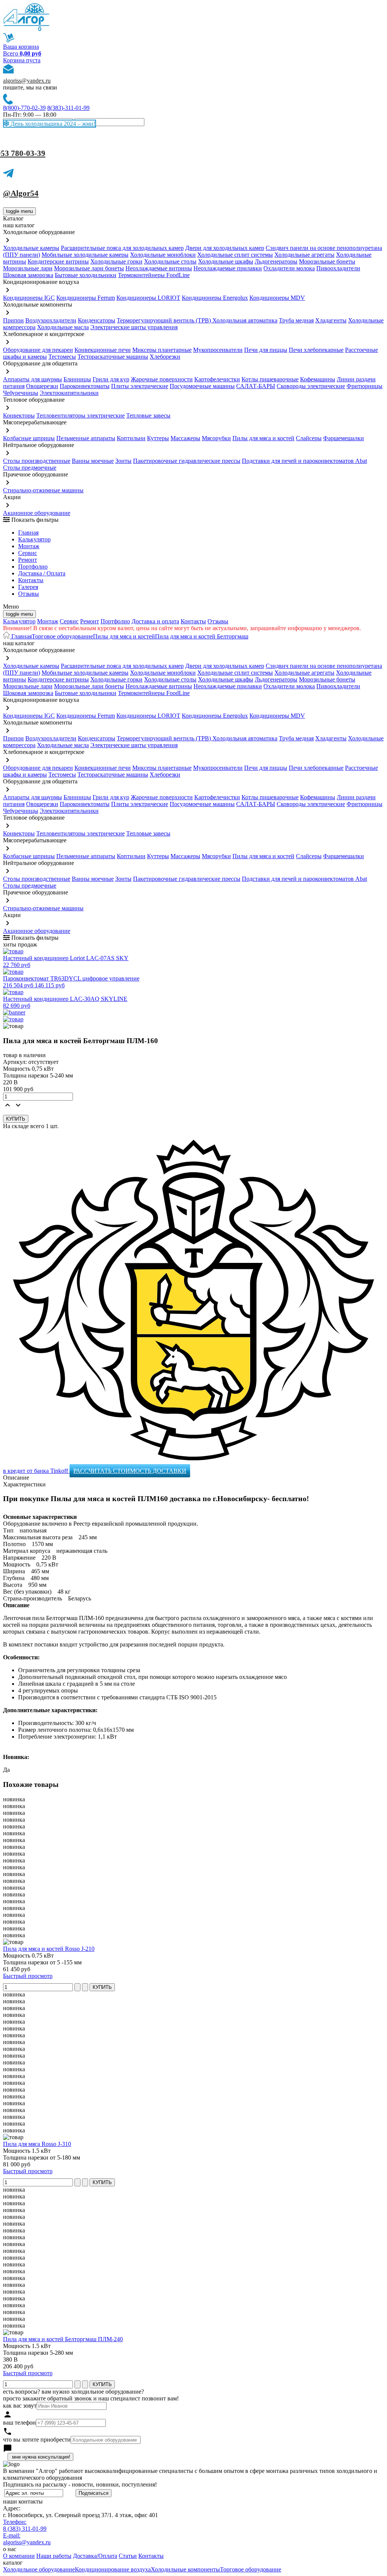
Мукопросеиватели (218, 350)
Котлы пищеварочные (270, 379)
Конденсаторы (97, 320)
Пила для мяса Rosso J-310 (37, 2144)
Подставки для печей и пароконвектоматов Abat (304, 461)
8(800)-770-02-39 (24, 108)
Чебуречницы (21, 393)
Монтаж (29, 546)
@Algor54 (21, 193)
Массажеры (185, 438)
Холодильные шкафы (226, 261)
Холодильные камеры (31, 248)
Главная (28, 533)
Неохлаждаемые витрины (159, 268)
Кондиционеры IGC (29, 298)
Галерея (28, 587)
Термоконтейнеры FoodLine (154, 275)
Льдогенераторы (276, 261)
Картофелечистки (217, 379)
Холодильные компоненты (185, 2569)
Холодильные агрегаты (304, 255)
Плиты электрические (140, 386)
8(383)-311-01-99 (68, 108)
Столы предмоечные (30, 468)
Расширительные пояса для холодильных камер (122, 248)
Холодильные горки (116, 261)
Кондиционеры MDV (277, 298)
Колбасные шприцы (29, 438)
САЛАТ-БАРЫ (256, 386)
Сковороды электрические (311, 386)
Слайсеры (309, 438)
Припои (13, 320)
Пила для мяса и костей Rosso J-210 (49, 1949)
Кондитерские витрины (58, 261)
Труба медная (296, 320)
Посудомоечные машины (202, 386)
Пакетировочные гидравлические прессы (187, 461)
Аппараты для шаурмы (33, 379)
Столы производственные (37, 461)
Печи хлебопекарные (316, 350)
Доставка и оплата (155, 621)
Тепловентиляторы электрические (80, 415)
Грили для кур (111, 379)
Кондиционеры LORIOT (148, 298)
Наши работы (54, 2556)
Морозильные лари (28, 268)
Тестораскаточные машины (113, 357)
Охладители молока (289, 268)
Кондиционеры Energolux (215, 298)
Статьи (128, 2556)
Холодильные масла (63, 327)
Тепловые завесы (148, 415)
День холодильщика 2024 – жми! (52, 124)
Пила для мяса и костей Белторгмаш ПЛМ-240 (63, 2339)
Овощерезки (42, 386)
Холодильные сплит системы (235, 255)
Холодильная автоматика (245, 320)
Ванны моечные (93, 461)
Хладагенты (331, 320)
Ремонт (28, 560)
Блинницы (77, 379)
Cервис (28, 553)
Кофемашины (318, 379)
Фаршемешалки (344, 438)
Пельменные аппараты (86, 438)
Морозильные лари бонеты (89, 268)
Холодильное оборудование (39, 2569)
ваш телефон (19, 2423)
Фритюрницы (365, 386)
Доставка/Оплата (95, 2556)
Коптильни (131, 438)
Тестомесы (62, 357)
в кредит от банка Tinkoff (36, 1471)
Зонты (123, 461)
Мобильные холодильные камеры (85, 255)
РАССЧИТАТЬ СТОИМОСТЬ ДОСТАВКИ (130, 1471)
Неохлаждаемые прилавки (228, 268)
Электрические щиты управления (134, 327)
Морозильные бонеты (327, 261)
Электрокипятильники (69, 393)
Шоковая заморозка (28, 275)
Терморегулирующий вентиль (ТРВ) (165, 320)
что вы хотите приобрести (37, 2440)
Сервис (69, 621)
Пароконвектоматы (85, 386)
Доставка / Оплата (42, 573)
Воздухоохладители (51, 320)
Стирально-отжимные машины (43, 490)
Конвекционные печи (103, 350)
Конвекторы (19, 415)
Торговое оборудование (62, 636)
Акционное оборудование (37, 513)
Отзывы (29, 594)
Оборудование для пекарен (38, 350)
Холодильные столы (170, 261)
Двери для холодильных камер (225, 248)
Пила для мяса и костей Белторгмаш (202, 636)
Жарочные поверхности (162, 379)
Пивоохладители (338, 268)
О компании (19, 2556)
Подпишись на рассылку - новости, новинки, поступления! (80, 2484)
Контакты (31, 580)
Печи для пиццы (266, 350)
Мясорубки (216, 438)
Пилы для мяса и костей (263, 438)
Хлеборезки (165, 357)
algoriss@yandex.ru (27, 81)
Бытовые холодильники (86, 275)
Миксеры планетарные (162, 350)
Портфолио (33, 567)
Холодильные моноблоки (163, 255)
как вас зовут (20, 2406)
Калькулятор (34, 539)
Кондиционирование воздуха (113, 2569)
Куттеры (158, 438)
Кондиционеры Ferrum (86, 298)
